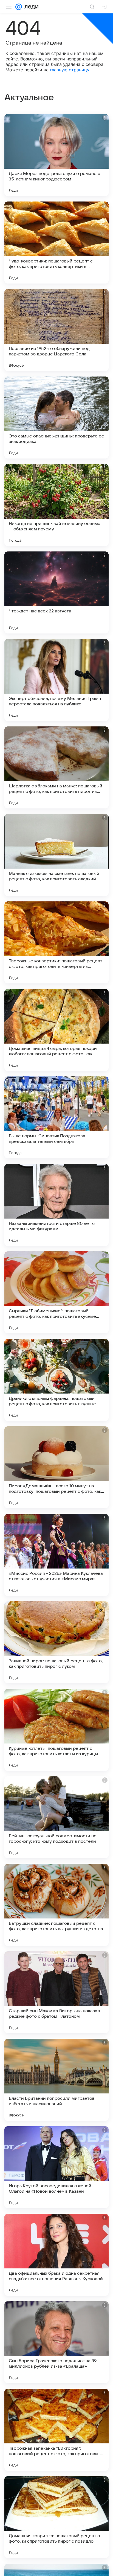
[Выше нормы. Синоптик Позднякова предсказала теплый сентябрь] (56, 1117)
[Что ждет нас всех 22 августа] (56, 592)
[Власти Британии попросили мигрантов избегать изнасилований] (56, 2080)
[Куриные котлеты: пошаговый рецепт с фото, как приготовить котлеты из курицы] (56, 1730)
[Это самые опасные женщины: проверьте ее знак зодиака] (56, 417)
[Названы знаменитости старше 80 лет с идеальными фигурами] (56, 1205)
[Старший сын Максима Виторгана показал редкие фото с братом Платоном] (56, 1992)
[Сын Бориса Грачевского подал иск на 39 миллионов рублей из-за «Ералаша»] (56, 2342)
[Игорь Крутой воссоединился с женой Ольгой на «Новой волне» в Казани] (56, 2167)
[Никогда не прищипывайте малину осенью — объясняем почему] (56, 505)
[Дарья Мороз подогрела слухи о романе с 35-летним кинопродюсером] (56, 155)
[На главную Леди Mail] (30, 7)
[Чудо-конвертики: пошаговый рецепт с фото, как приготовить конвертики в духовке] (56, 243)
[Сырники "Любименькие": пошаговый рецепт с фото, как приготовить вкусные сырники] (56, 1292)
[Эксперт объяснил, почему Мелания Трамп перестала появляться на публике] (56, 680)
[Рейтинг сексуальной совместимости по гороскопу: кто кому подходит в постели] (56, 1817)
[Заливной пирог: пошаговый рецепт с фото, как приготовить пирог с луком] (56, 1642)
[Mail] (19, 7)
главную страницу (70, 70)
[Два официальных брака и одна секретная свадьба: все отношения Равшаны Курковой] (56, 2255)
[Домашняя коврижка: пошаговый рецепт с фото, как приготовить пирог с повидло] (56, 2517)
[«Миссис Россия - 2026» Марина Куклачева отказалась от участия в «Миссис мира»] (56, 1555)
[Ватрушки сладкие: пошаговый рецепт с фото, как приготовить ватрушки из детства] (56, 1905)
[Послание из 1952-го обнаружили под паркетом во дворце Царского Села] (56, 330)
